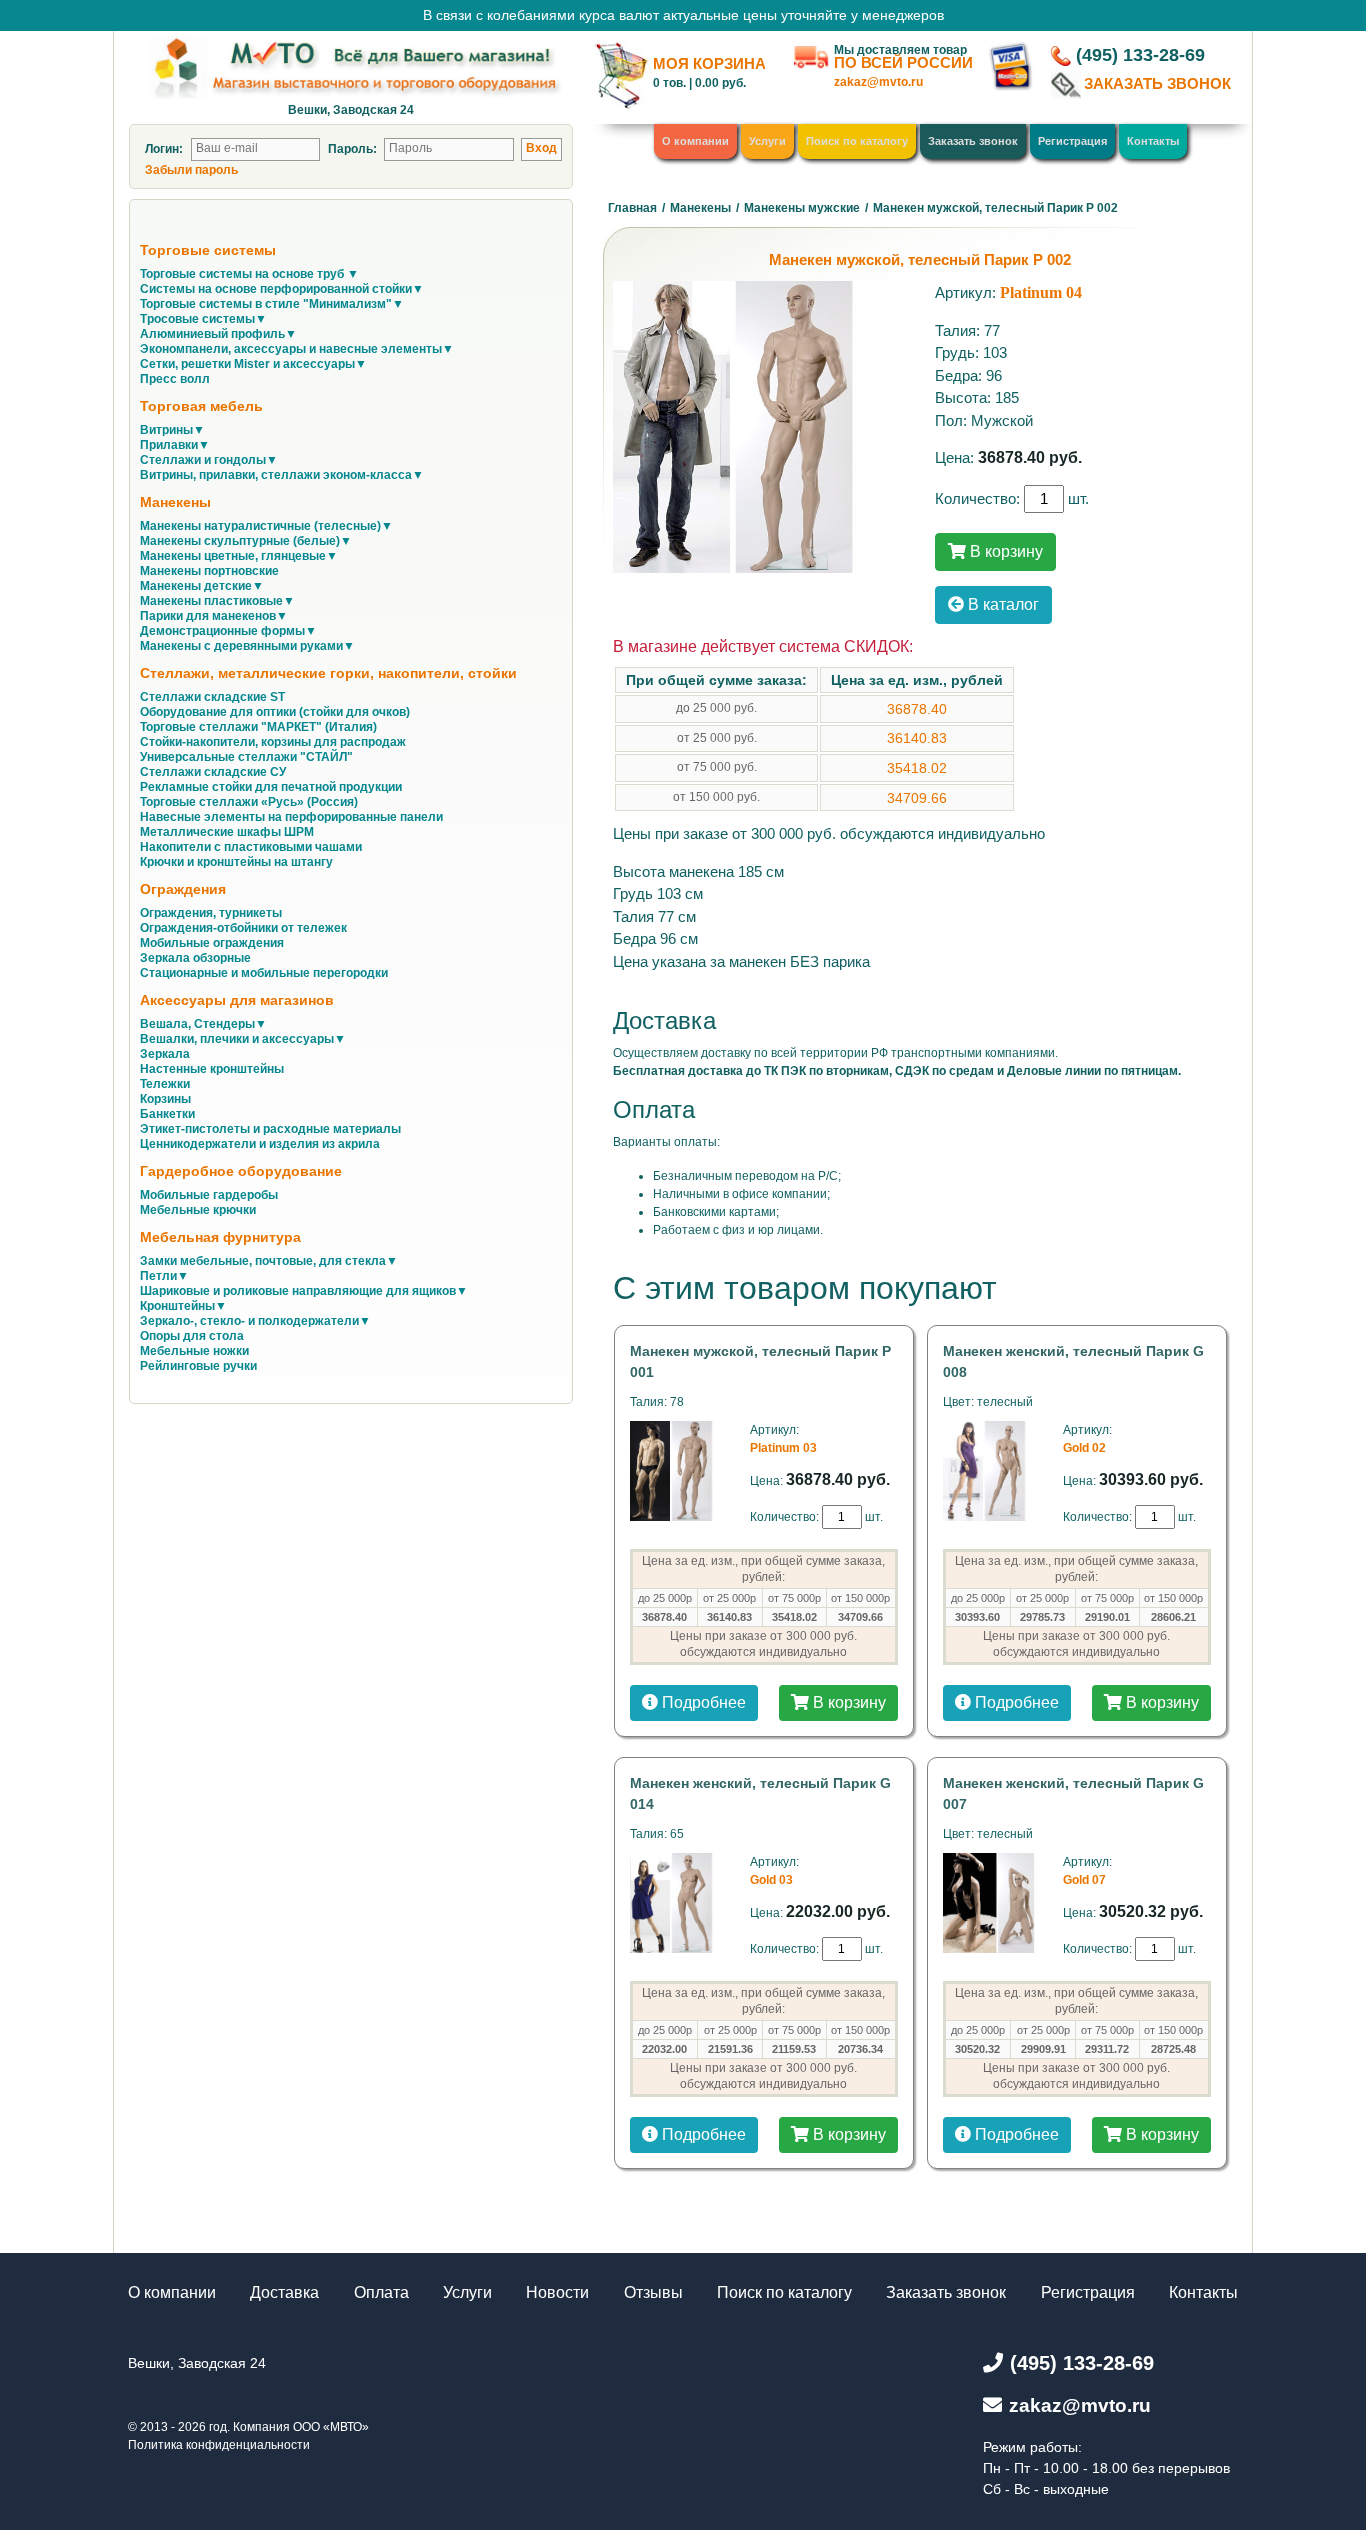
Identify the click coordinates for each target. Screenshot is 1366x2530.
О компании (695, 141)
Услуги (767, 141)
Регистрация (1072, 141)
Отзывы (653, 2292)
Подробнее (702, 1702)
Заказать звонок (973, 141)
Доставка (284, 2292)
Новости (557, 2292)
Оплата (381, 2292)
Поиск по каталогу (857, 141)
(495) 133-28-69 (1140, 55)
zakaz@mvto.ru (878, 82)
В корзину (1004, 551)
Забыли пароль (191, 170)
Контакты (1153, 141)
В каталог (1001, 604)
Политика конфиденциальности (219, 2445)
